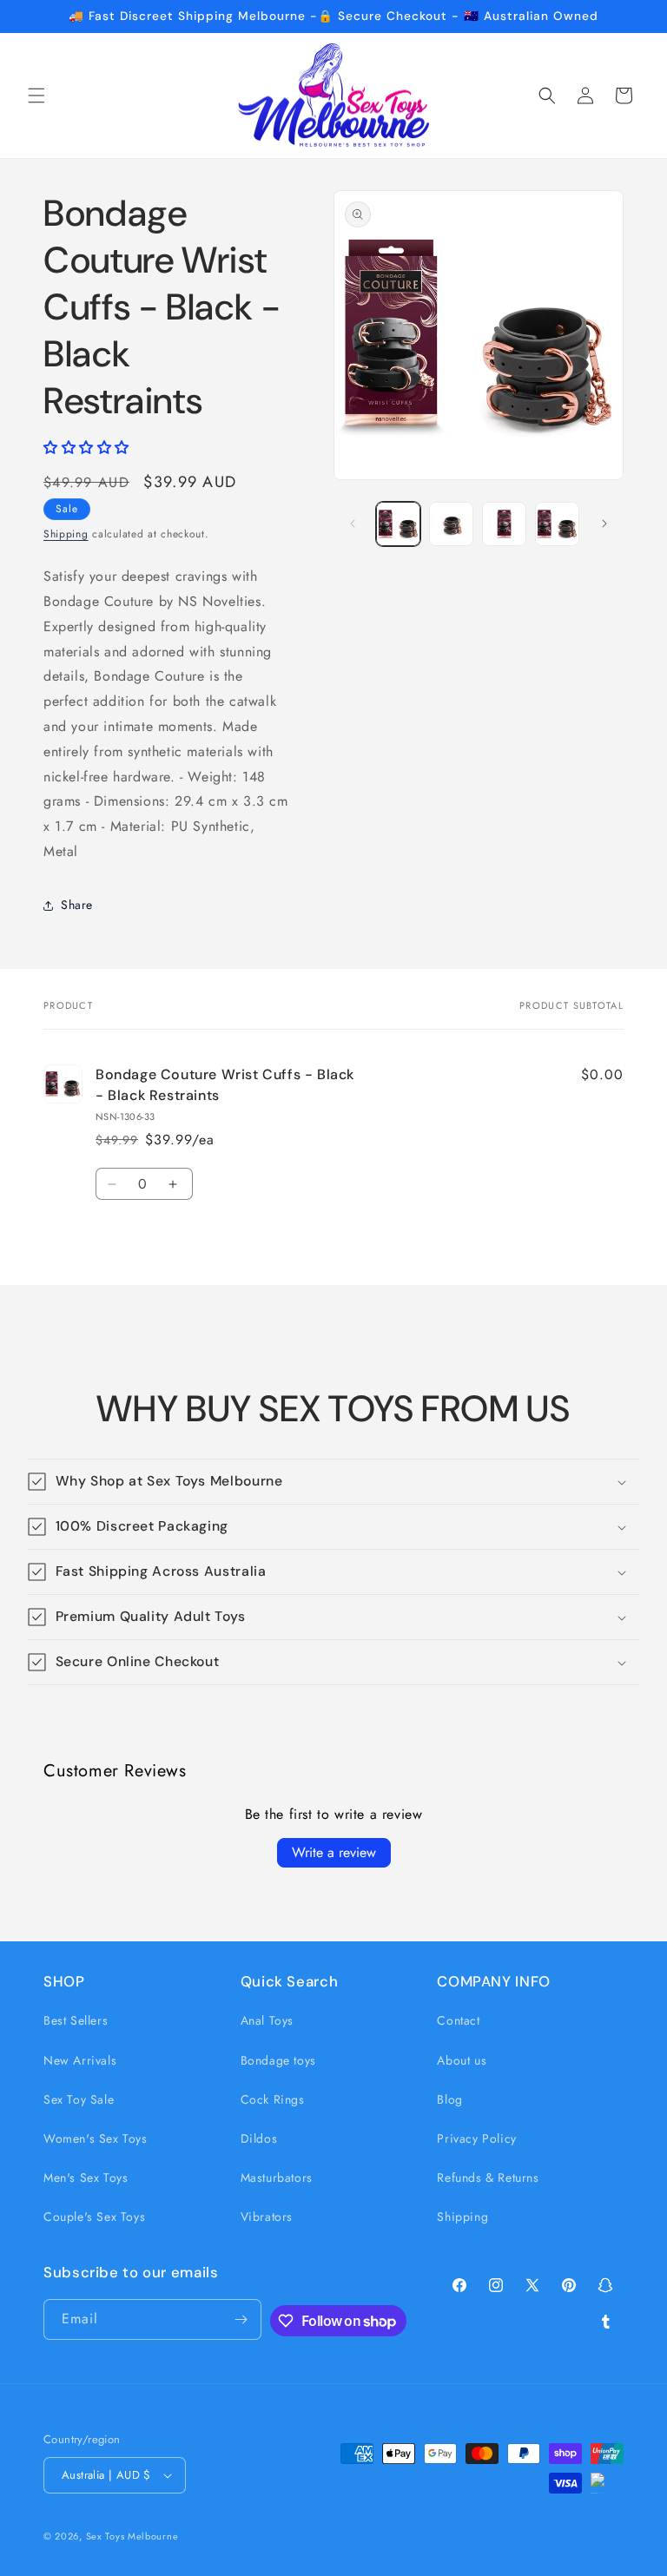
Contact (458, 2020)
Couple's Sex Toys (94, 2217)
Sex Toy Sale (79, 2099)
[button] (36, 96)
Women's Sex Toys (96, 2138)
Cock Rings (273, 2099)
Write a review (334, 1852)
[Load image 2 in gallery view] (451, 524)
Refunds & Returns (488, 2177)
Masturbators (277, 2177)
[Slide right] (604, 524)
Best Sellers (76, 2020)
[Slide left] (353, 524)
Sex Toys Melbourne (132, 2536)
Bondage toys (278, 2060)
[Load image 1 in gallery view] (398, 524)
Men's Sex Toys (86, 2177)
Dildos (259, 2138)
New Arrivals (80, 2060)
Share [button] (77, 905)
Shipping (66, 534)
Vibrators (267, 2217)
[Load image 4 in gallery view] (557, 524)
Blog (449, 2099)
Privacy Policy (476, 2138)
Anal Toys (267, 2020)
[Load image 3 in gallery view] (504, 524)
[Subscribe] (241, 2319)
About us (462, 2060)
